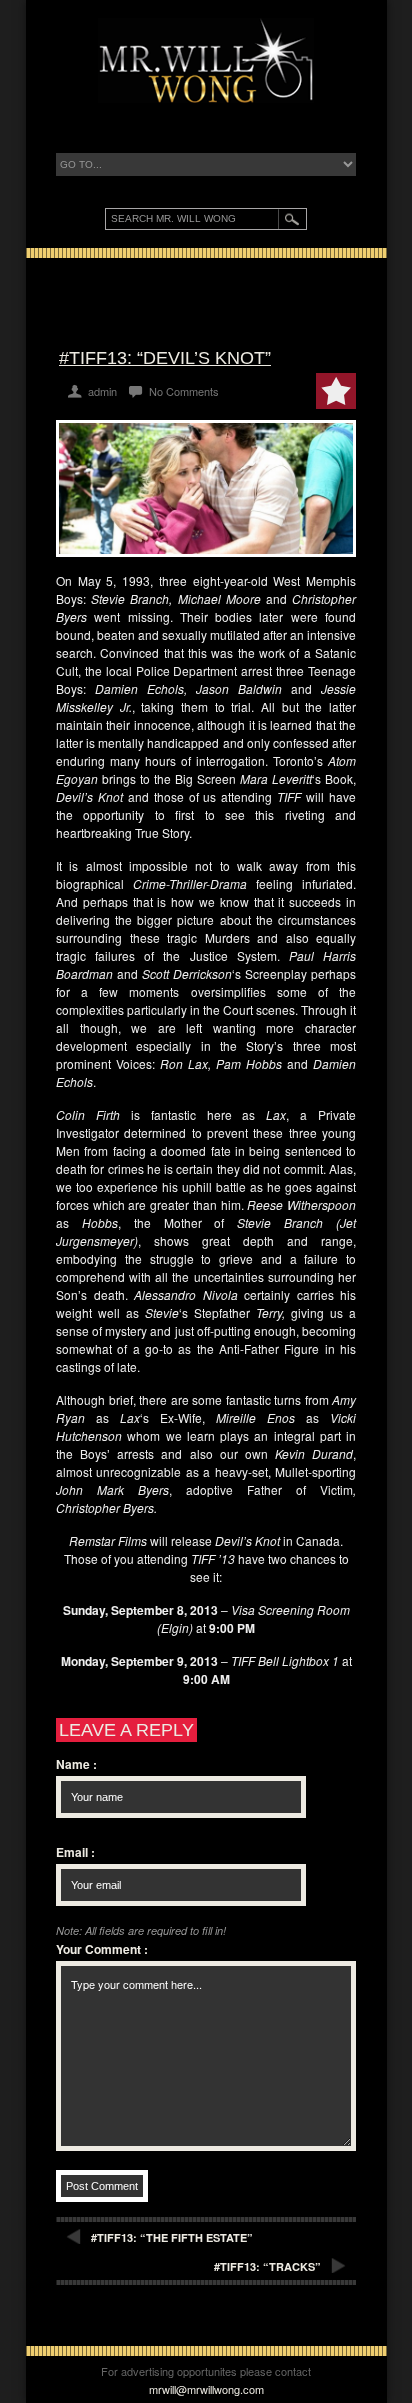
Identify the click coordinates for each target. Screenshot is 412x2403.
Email (75, 1852)
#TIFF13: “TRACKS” (267, 2266)
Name (76, 1764)
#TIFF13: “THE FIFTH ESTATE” (172, 2237)
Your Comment (102, 1949)
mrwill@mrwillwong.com (206, 2389)
